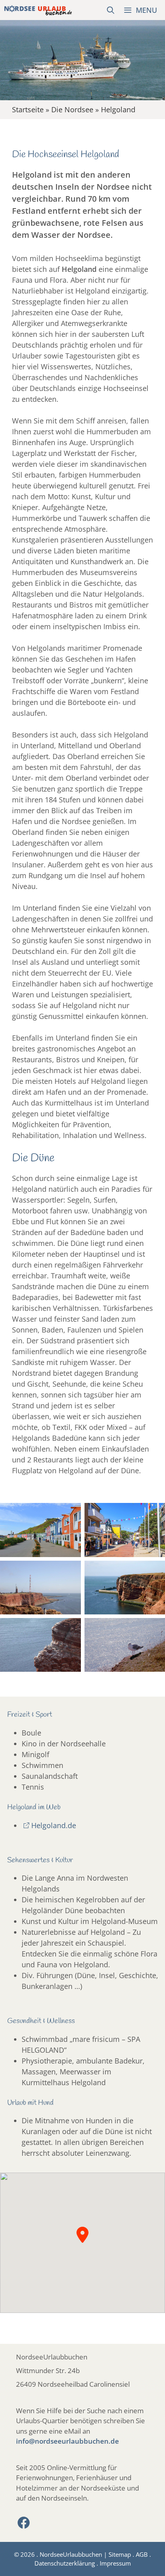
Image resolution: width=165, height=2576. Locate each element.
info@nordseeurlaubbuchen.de (67, 2441)
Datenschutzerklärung (65, 2563)
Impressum (115, 2563)
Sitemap (120, 2554)
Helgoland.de (54, 1825)
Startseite (28, 109)
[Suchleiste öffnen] (111, 10)
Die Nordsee (72, 109)
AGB (142, 2554)
